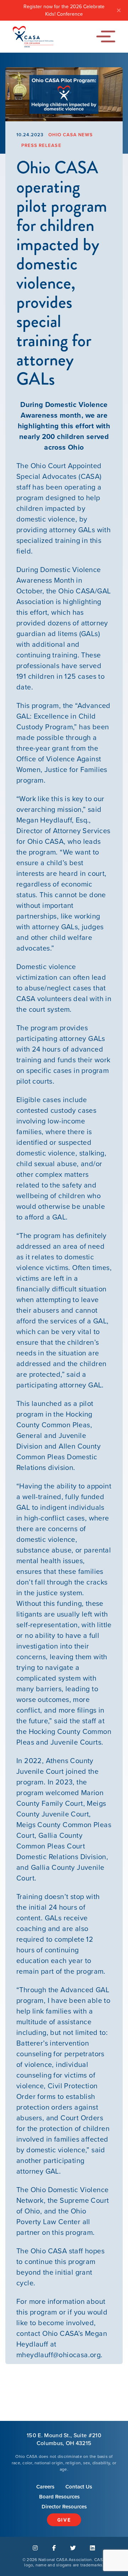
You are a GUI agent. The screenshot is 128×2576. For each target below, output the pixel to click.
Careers (45, 2487)
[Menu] (108, 36)
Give (64, 2520)
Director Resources (64, 2507)
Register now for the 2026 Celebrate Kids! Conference (64, 10)
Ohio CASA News (71, 135)
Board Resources (59, 2497)
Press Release (41, 145)
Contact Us (79, 2487)
